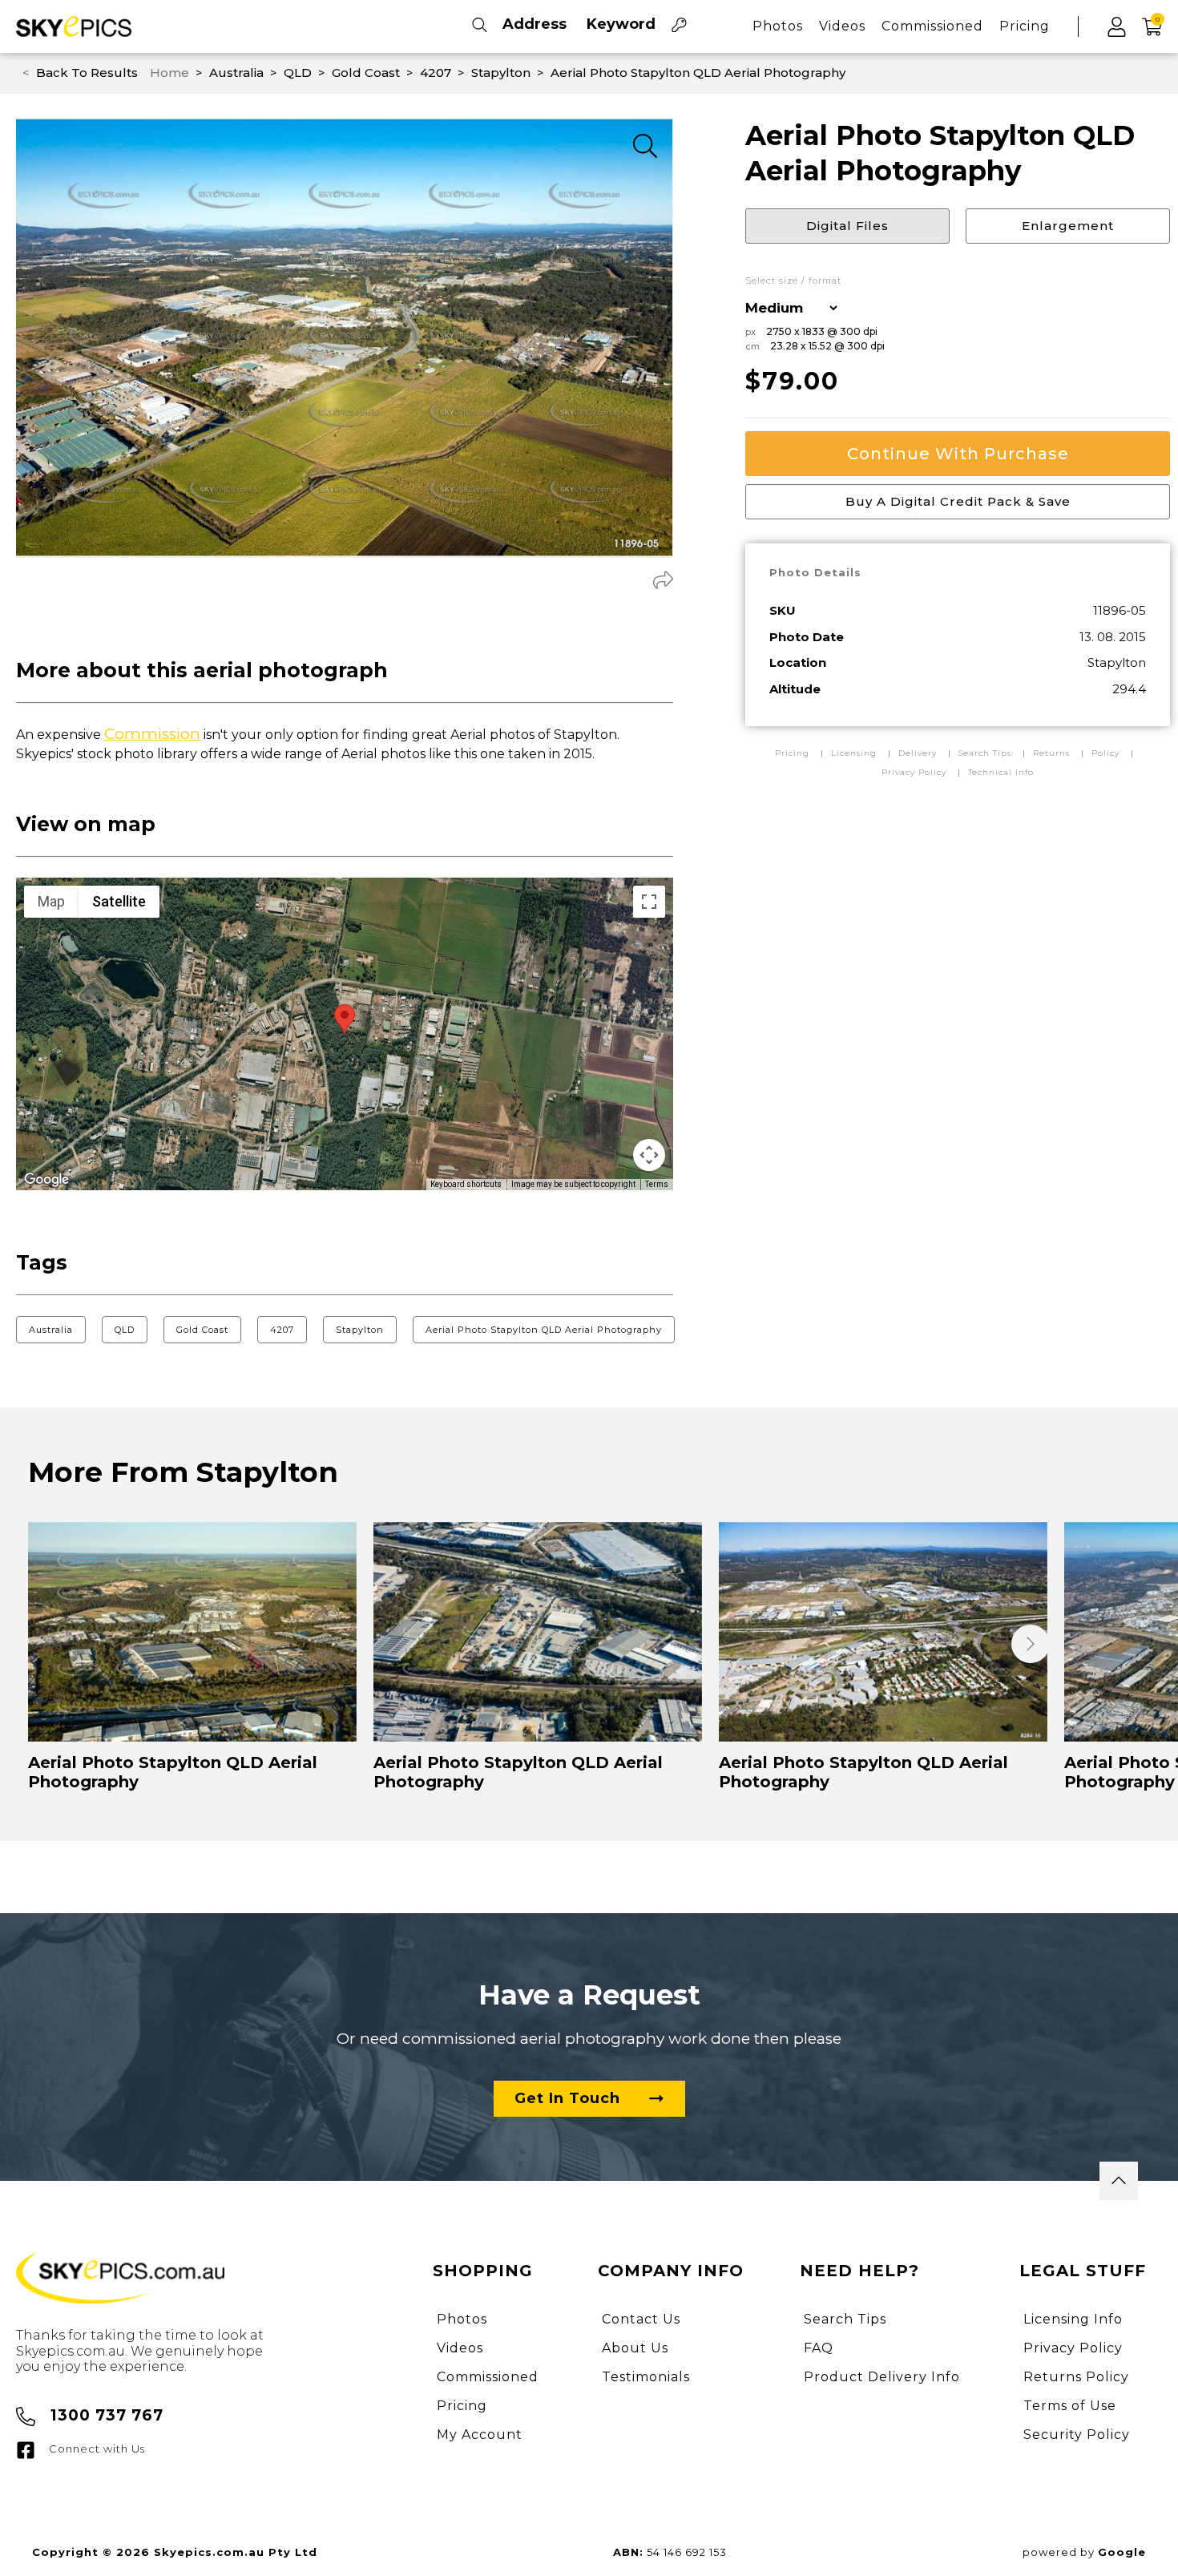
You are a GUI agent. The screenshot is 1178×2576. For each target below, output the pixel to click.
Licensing (855, 753)
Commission (152, 734)
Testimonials (646, 2377)
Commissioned (932, 26)
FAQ (819, 2348)
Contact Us (641, 2319)
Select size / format (793, 281)
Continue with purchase (958, 454)
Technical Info (1001, 772)
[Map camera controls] (649, 1155)
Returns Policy (1076, 2377)
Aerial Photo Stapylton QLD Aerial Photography (544, 1330)
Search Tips (986, 753)
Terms (657, 1184)
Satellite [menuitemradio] (119, 901)
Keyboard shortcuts (466, 1184)
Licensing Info (1073, 2319)
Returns (1051, 753)
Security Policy (1077, 2435)
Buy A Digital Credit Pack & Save (958, 501)
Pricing (1025, 26)
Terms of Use (1070, 2406)
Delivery (919, 753)
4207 (282, 1330)
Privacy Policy (914, 772)
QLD (125, 1330)
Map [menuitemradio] (51, 901)
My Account (480, 2435)
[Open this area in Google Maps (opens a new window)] (46, 1180)
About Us (635, 2348)
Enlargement (1068, 226)
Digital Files (847, 226)
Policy (1105, 753)
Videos (842, 26)
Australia (51, 1330)
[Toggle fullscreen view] (649, 902)
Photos (778, 26)
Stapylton (360, 1330)
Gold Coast (202, 1330)
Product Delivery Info (882, 2377)
